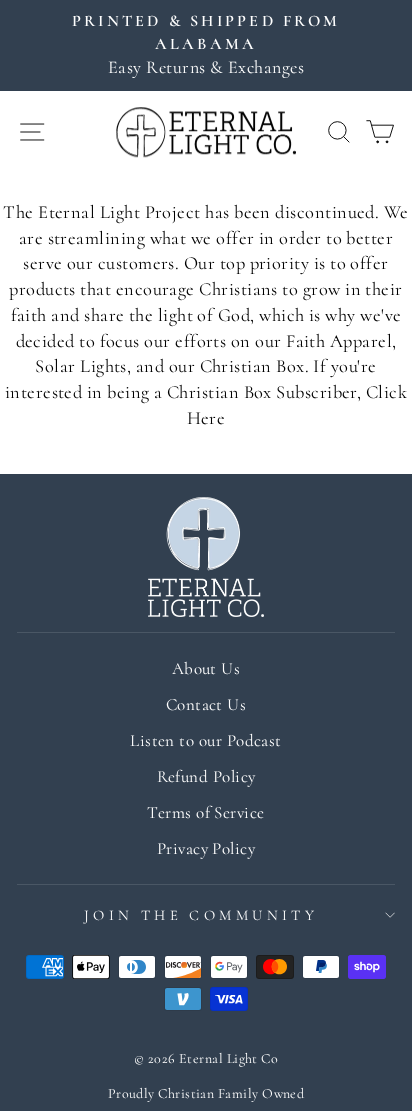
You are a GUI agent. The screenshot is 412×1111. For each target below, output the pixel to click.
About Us (206, 668)
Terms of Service (205, 812)
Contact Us (206, 704)
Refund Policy (206, 776)
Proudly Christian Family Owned (206, 1093)
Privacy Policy (206, 848)
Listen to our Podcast (206, 740)
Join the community (201, 915)
